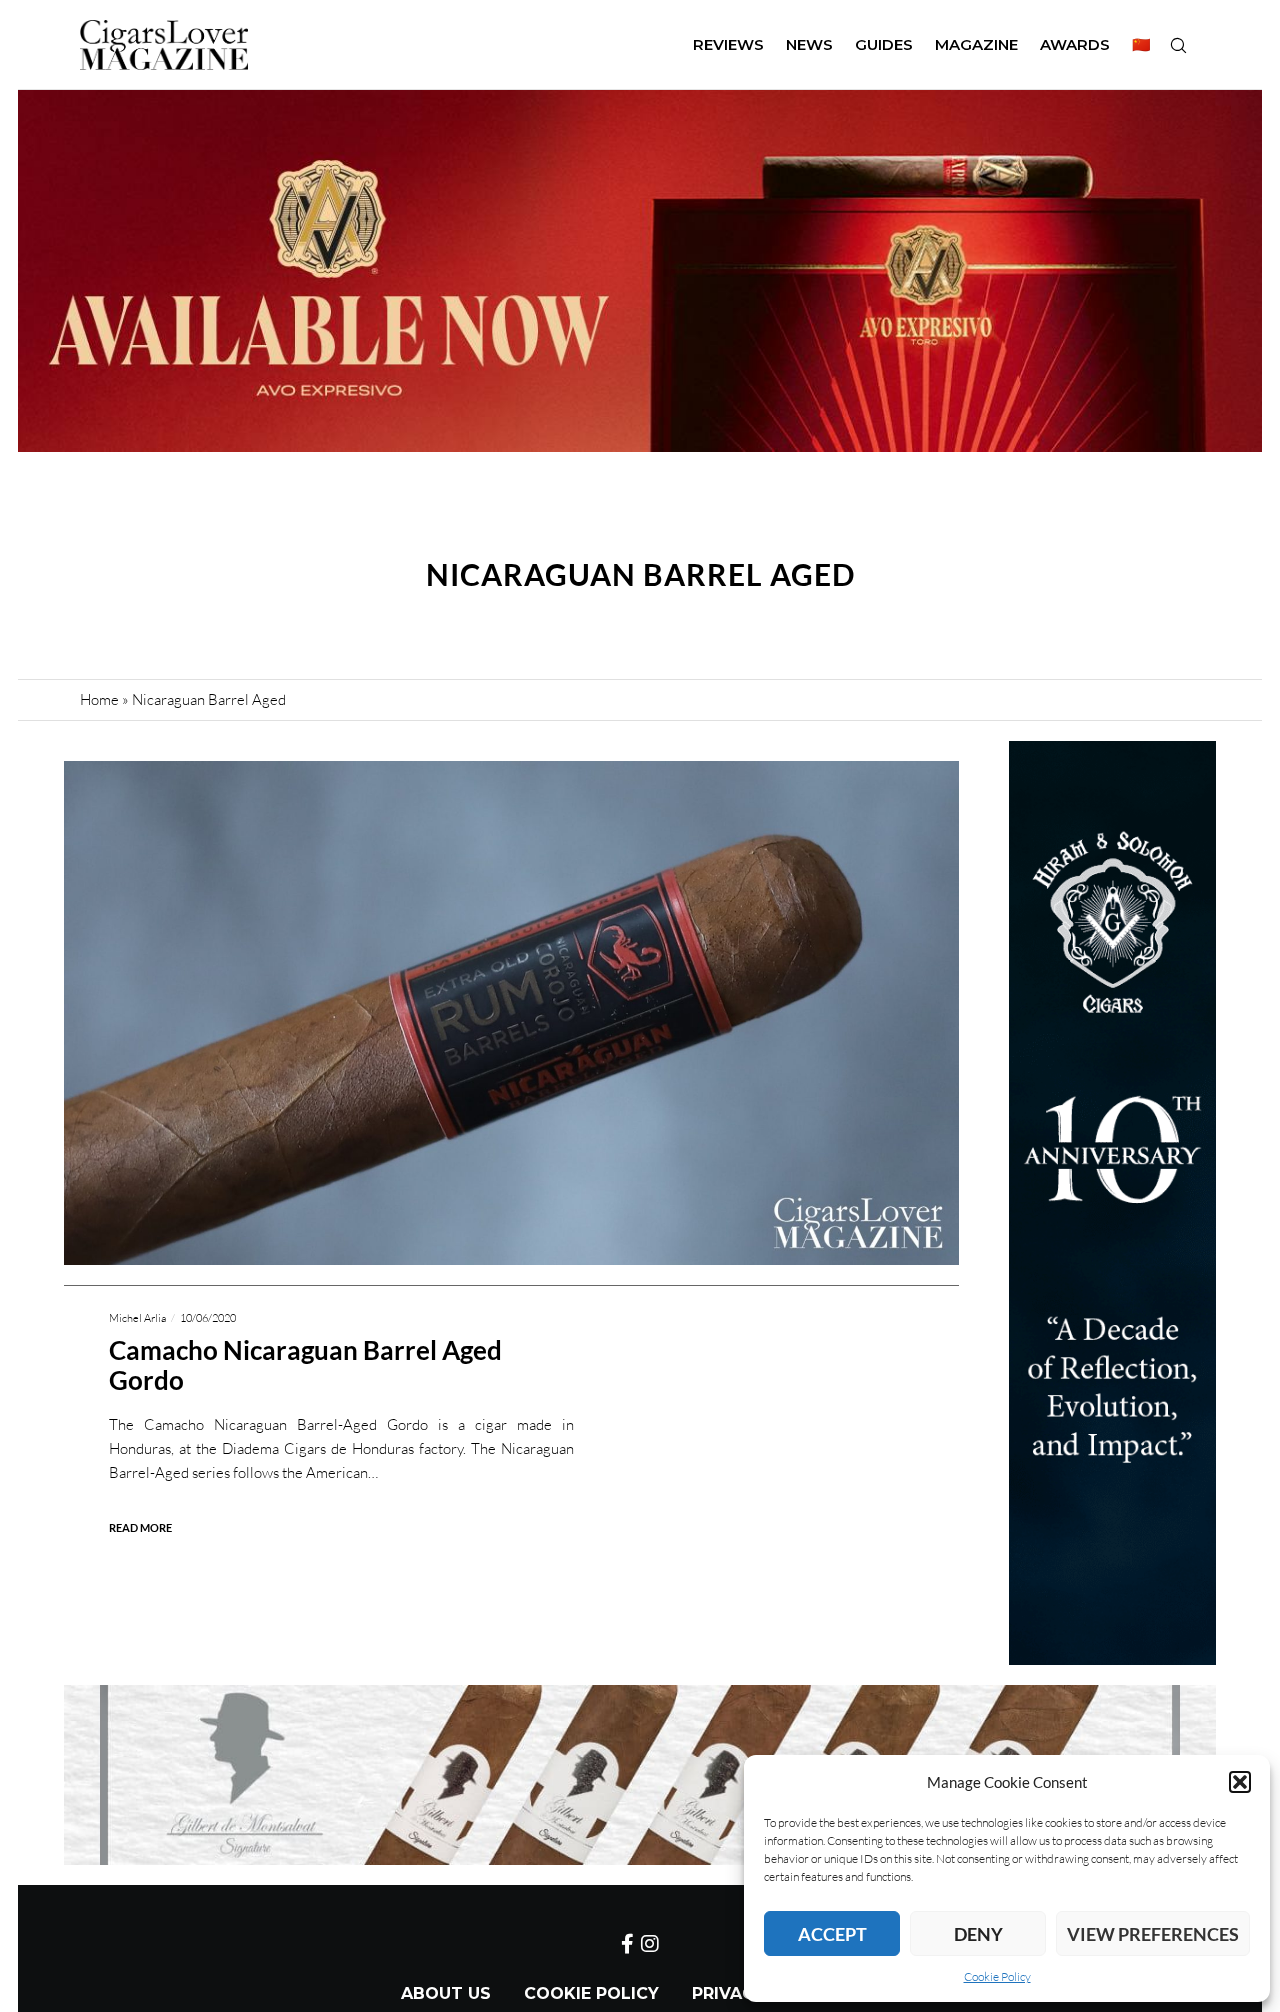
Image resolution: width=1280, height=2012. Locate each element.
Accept (832, 1934)
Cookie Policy (997, 1976)
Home (99, 699)
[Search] (1178, 45)
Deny (978, 1934)
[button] (1240, 1782)
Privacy (728, 1993)
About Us (446, 1993)
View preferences (1153, 1934)
